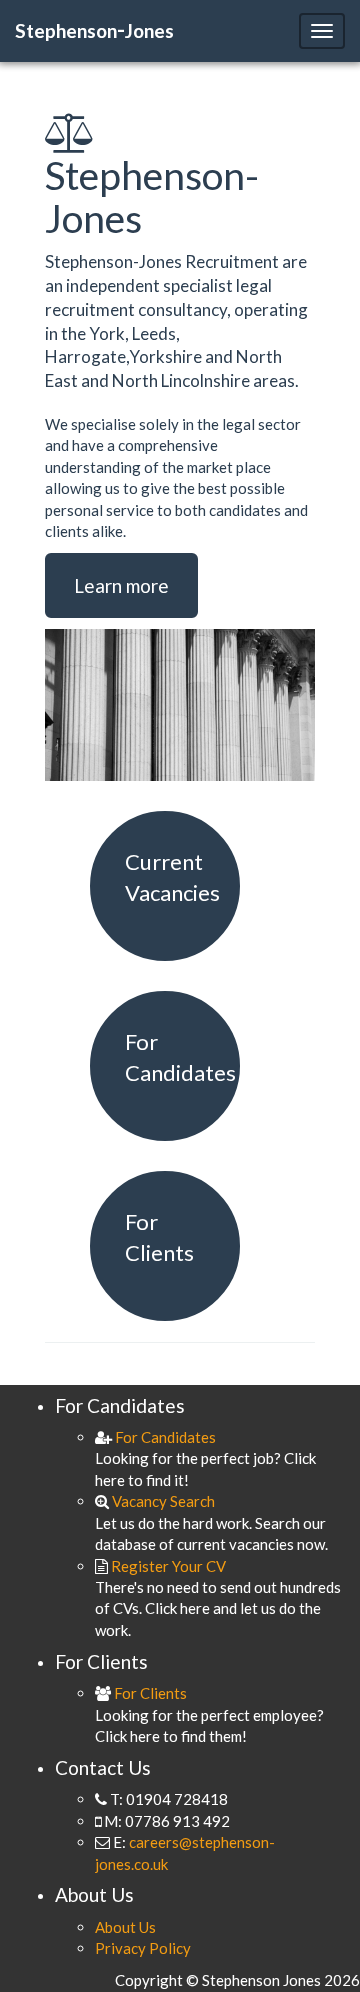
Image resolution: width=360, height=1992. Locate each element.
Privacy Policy (143, 1948)
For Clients (149, 1693)
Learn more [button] (121, 585)
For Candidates (164, 1437)
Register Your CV (167, 1566)
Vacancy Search (162, 1501)
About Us (125, 1927)
